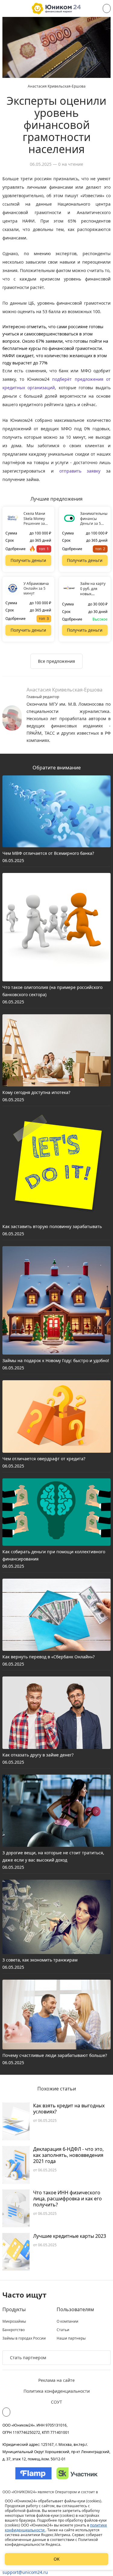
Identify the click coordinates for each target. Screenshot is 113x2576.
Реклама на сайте (56, 2380)
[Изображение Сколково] (77, 2473)
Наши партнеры (71, 2338)
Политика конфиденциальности (57, 2391)
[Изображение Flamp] (33, 2473)
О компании (67, 2321)
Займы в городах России (24, 2338)
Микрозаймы (14, 2321)
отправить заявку (80, 471)
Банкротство (14, 2330)
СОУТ (56, 2402)
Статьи (63, 2330)
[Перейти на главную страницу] (56, 8)
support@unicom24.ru (25, 2572)
